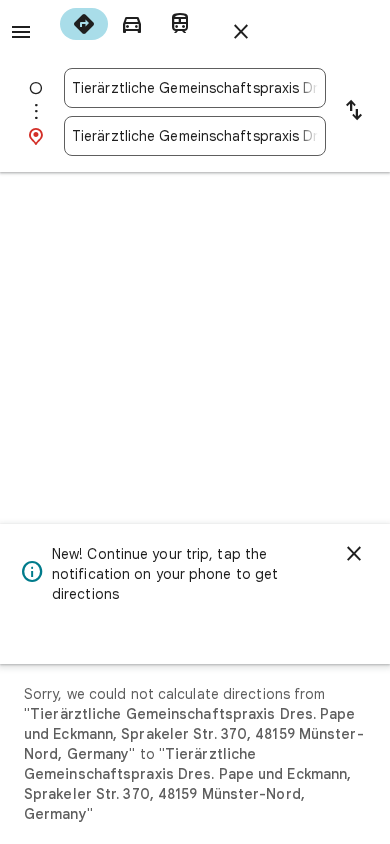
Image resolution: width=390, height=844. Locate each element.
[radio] (84, 24)
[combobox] (195, 88)
